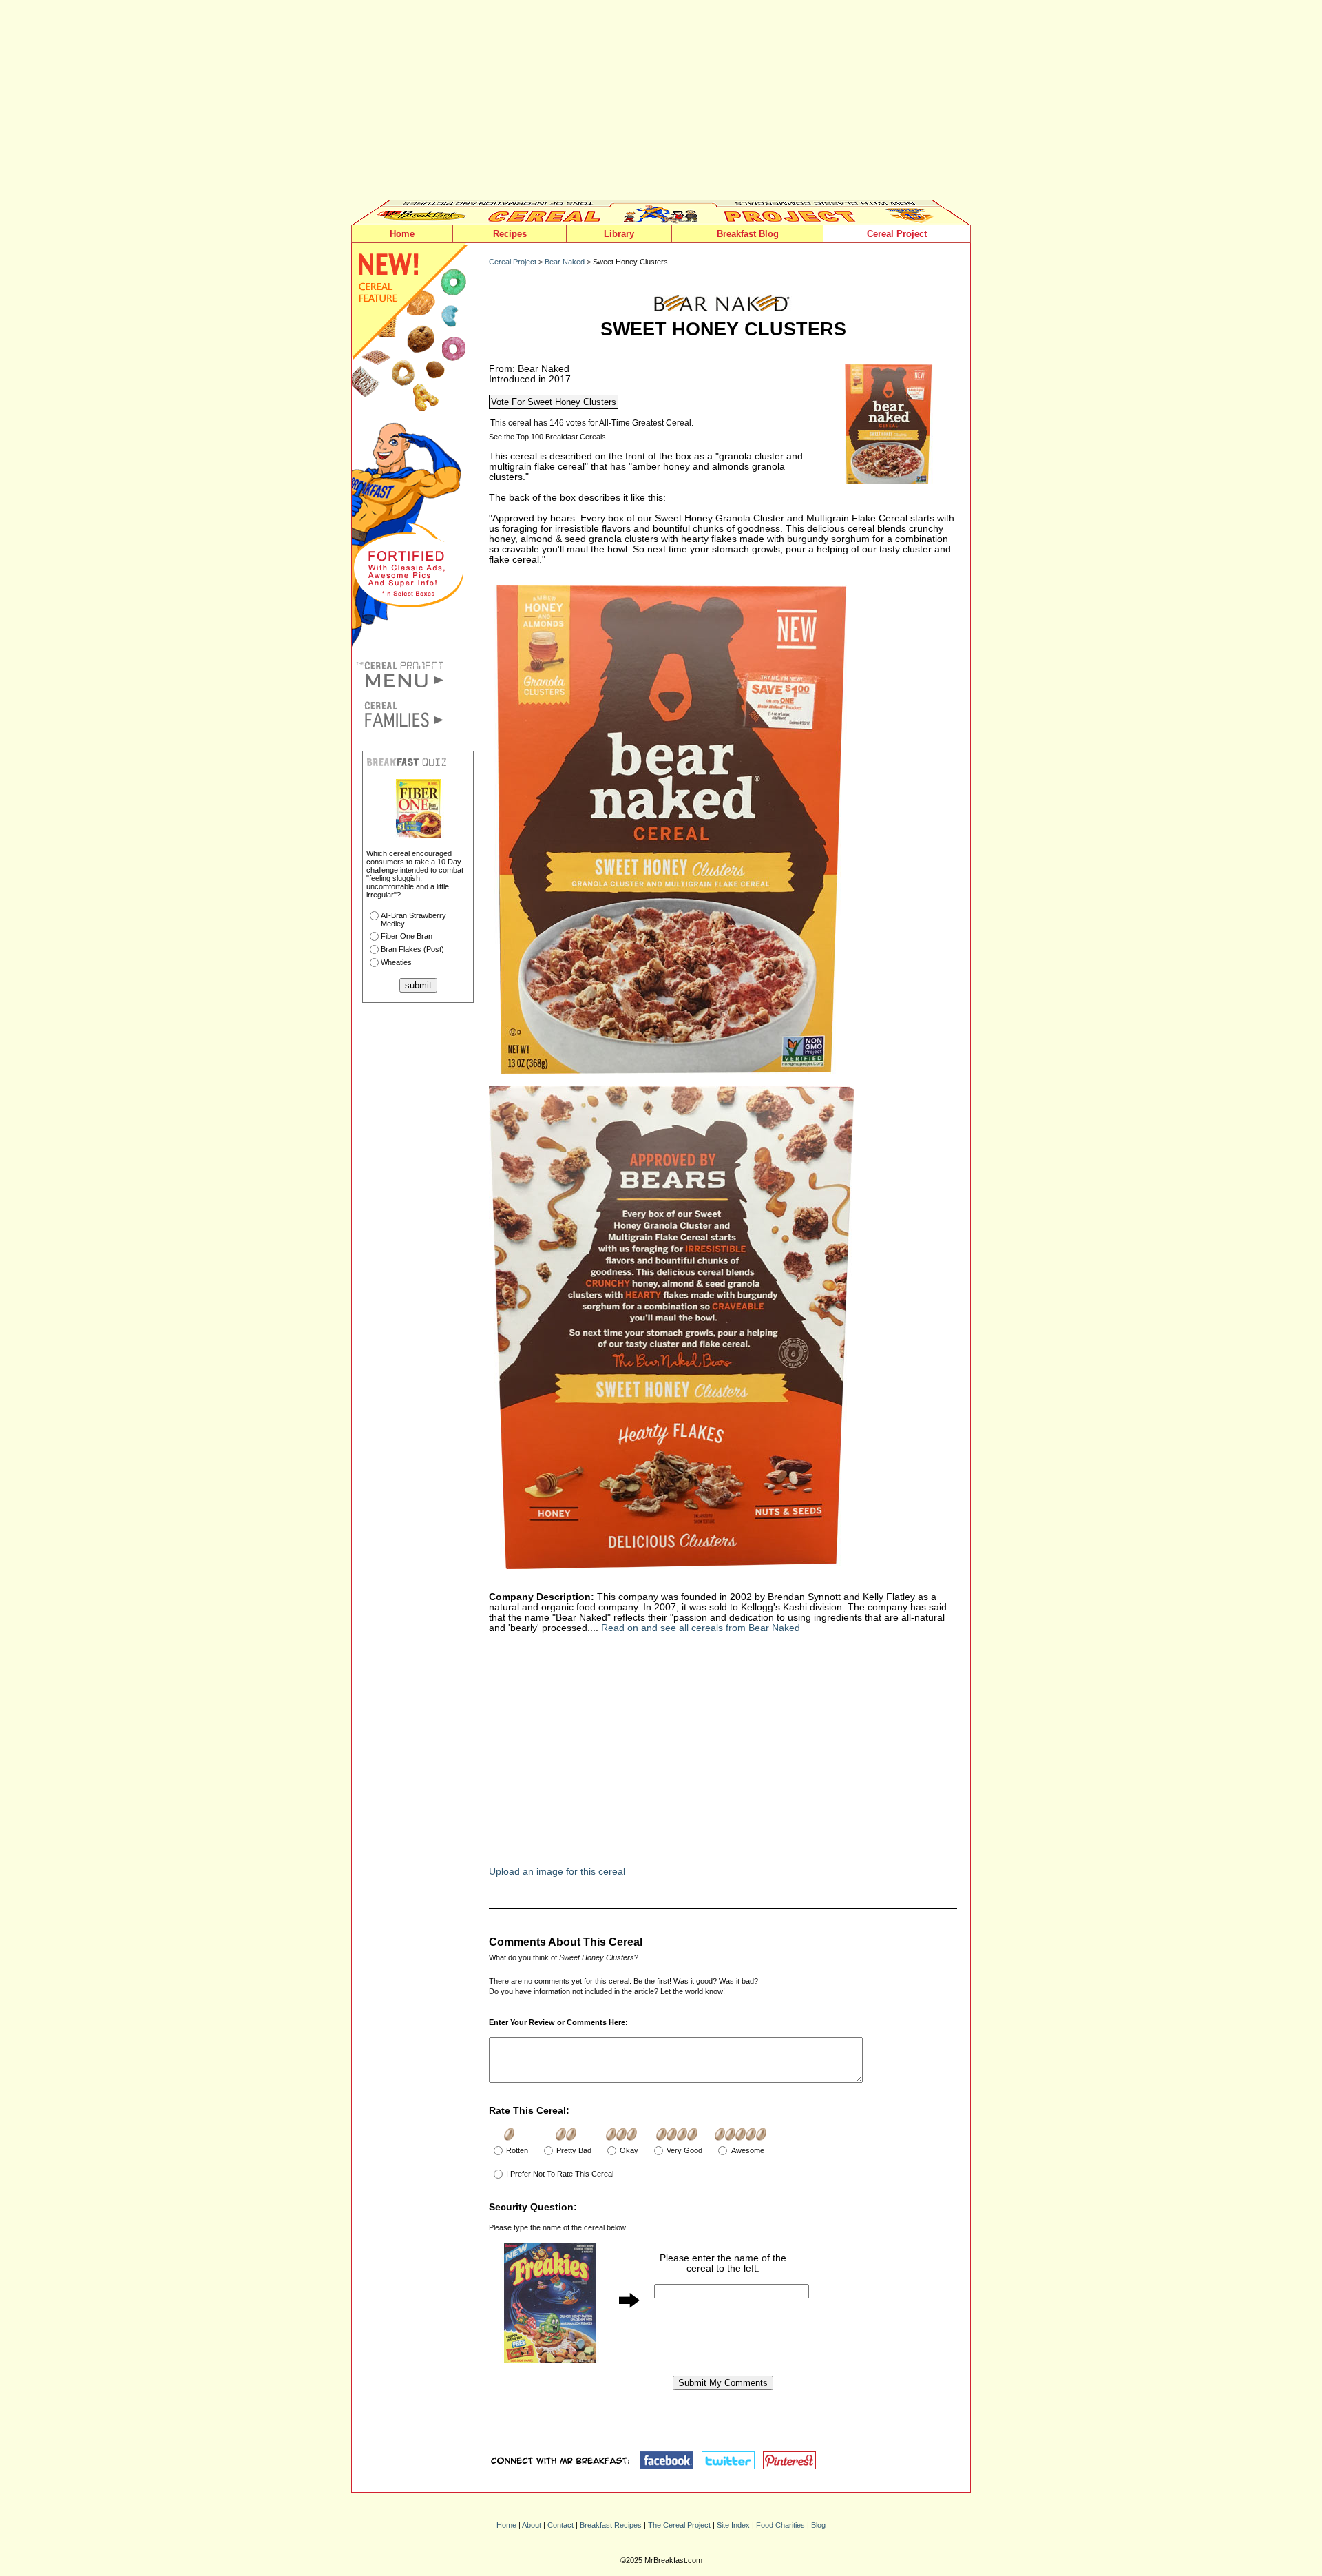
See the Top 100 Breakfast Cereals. (548, 437)
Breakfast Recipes (611, 2525)
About (532, 2525)
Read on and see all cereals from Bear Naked (701, 1628)
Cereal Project (897, 234)
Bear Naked (565, 262)
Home (402, 234)
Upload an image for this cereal (557, 1872)
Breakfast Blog (748, 234)
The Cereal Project (679, 2525)
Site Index (733, 2525)
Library (619, 234)
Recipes (510, 234)
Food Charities (780, 2525)
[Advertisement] (661, 103)
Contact (560, 2525)
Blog (818, 2525)
